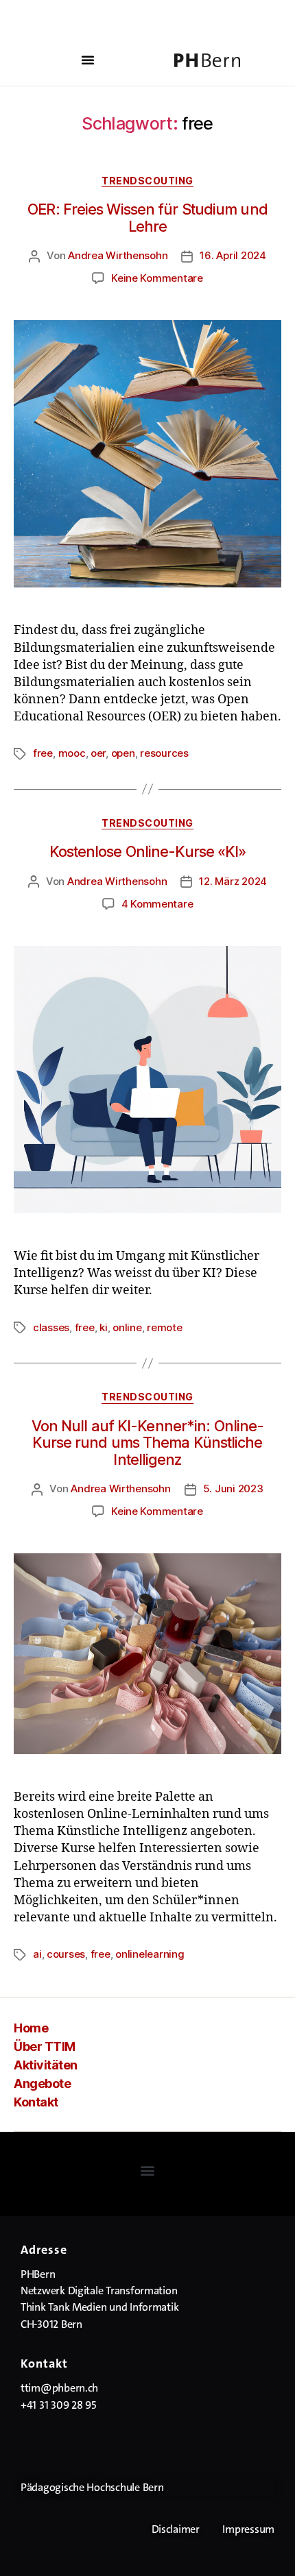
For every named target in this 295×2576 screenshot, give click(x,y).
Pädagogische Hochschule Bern (92, 2487)
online (127, 1327)
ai (37, 1954)
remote (164, 1327)
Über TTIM (45, 2046)
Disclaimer (176, 2529)
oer (98, 753)
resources (164, 753)
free (43, 753)
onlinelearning (150, 1954)
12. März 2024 (233, 881)
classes (51, 1327)
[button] (88, 60)
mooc (72, 753)
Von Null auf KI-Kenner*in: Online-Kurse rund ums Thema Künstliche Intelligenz (147, 1443)
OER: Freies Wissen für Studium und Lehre (147, 218)
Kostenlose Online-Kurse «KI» (148, 851)
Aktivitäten (46, 2065)
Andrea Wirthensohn (118, 255)
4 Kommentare (157, 904)
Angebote (42, 2083)
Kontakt (36, 2102)
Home (31, 2028)
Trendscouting (147, 181)
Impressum (248, 2529)
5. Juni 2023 (233, 1489)
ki (104, 1327)
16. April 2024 (233, 255)
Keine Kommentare (157, 278)
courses (66, 1954)
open (123, 753)
